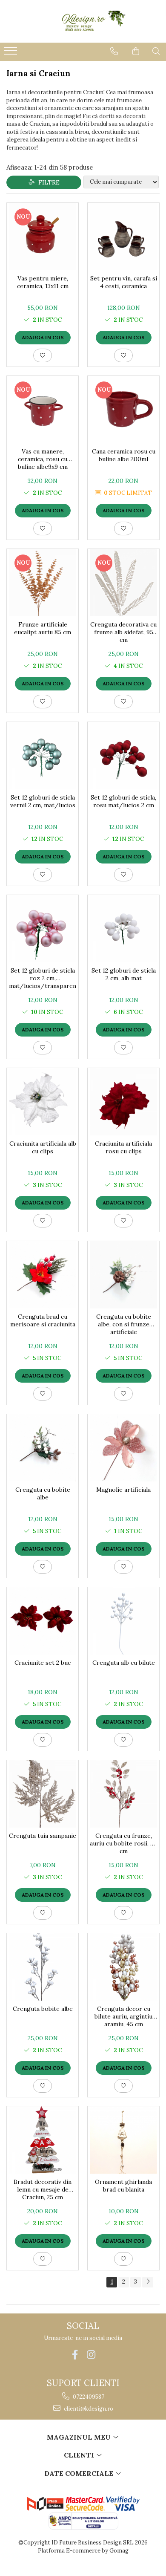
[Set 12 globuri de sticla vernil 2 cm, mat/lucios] (43, 756)
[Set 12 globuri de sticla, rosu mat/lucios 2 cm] (123, 756)
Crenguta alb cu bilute (124, 1663)
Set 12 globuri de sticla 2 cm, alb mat (124, 974)
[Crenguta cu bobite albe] (43, 1448)
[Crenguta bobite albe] (43, 1967)
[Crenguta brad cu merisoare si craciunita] (43, 1275)
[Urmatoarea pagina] (148, 2282)
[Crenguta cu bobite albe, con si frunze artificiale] (123, 1275)
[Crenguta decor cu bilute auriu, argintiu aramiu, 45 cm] (123, 1967)
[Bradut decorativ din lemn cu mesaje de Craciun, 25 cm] (43, 2140)
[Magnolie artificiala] (123, 1448)
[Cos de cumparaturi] (136, 51)
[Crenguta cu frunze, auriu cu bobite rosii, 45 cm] (123, 1794)
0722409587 (88, 2397)
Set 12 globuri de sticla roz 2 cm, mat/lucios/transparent (43, 978)
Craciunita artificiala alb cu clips (43, 1147)
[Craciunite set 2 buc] (43, 1621)
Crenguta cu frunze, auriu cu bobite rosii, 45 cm (123, 1843)
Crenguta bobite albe (43, 2009)
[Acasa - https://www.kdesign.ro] (83, 21)
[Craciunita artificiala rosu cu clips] (123, 1102)
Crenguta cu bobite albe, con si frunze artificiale (124, 1324)
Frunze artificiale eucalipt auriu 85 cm (43, 628)
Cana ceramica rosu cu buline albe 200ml (124, 455)
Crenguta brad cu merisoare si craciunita (43, 1320)
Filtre (47, 182)
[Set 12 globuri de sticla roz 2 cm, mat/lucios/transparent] (43, 929)
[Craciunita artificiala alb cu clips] (43, 1102)
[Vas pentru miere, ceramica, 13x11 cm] (43, 237)
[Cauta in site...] (156, 51)
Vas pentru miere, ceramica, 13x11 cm (43, 282)
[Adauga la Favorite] (43, 355)
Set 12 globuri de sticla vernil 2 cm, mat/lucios (43, 801)
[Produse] (12, 53)
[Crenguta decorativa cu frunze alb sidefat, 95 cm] (123, 583)
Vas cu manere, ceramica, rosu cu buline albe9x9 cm (43, 459)
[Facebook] (75, 2355)
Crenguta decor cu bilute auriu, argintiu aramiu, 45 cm (123, 2016)
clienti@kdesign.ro (88, 2409)
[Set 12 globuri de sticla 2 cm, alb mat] (123, 929)
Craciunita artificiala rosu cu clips (123, 1147)
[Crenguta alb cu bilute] (123, 1621)
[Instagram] (91, 2355)
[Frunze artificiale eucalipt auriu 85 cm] (43, 583)
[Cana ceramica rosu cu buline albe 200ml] (123, 410)
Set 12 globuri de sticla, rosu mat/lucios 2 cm (123, 801)
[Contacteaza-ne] (114, 51)
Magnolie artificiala (123, 1490)
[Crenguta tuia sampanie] (43, 1794)
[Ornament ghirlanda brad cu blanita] (123, 2140)
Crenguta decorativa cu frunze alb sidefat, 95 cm (123, 632)
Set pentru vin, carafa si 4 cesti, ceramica (124, 282)
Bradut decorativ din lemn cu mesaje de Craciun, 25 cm (43, 2189)
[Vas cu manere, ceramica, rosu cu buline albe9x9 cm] (43, 410)
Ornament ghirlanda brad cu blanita (123, 2186)
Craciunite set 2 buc (43, 1663)
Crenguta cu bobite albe (43, 1493)
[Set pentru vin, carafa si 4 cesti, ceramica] (123, 237)
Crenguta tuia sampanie (43, 1836)
